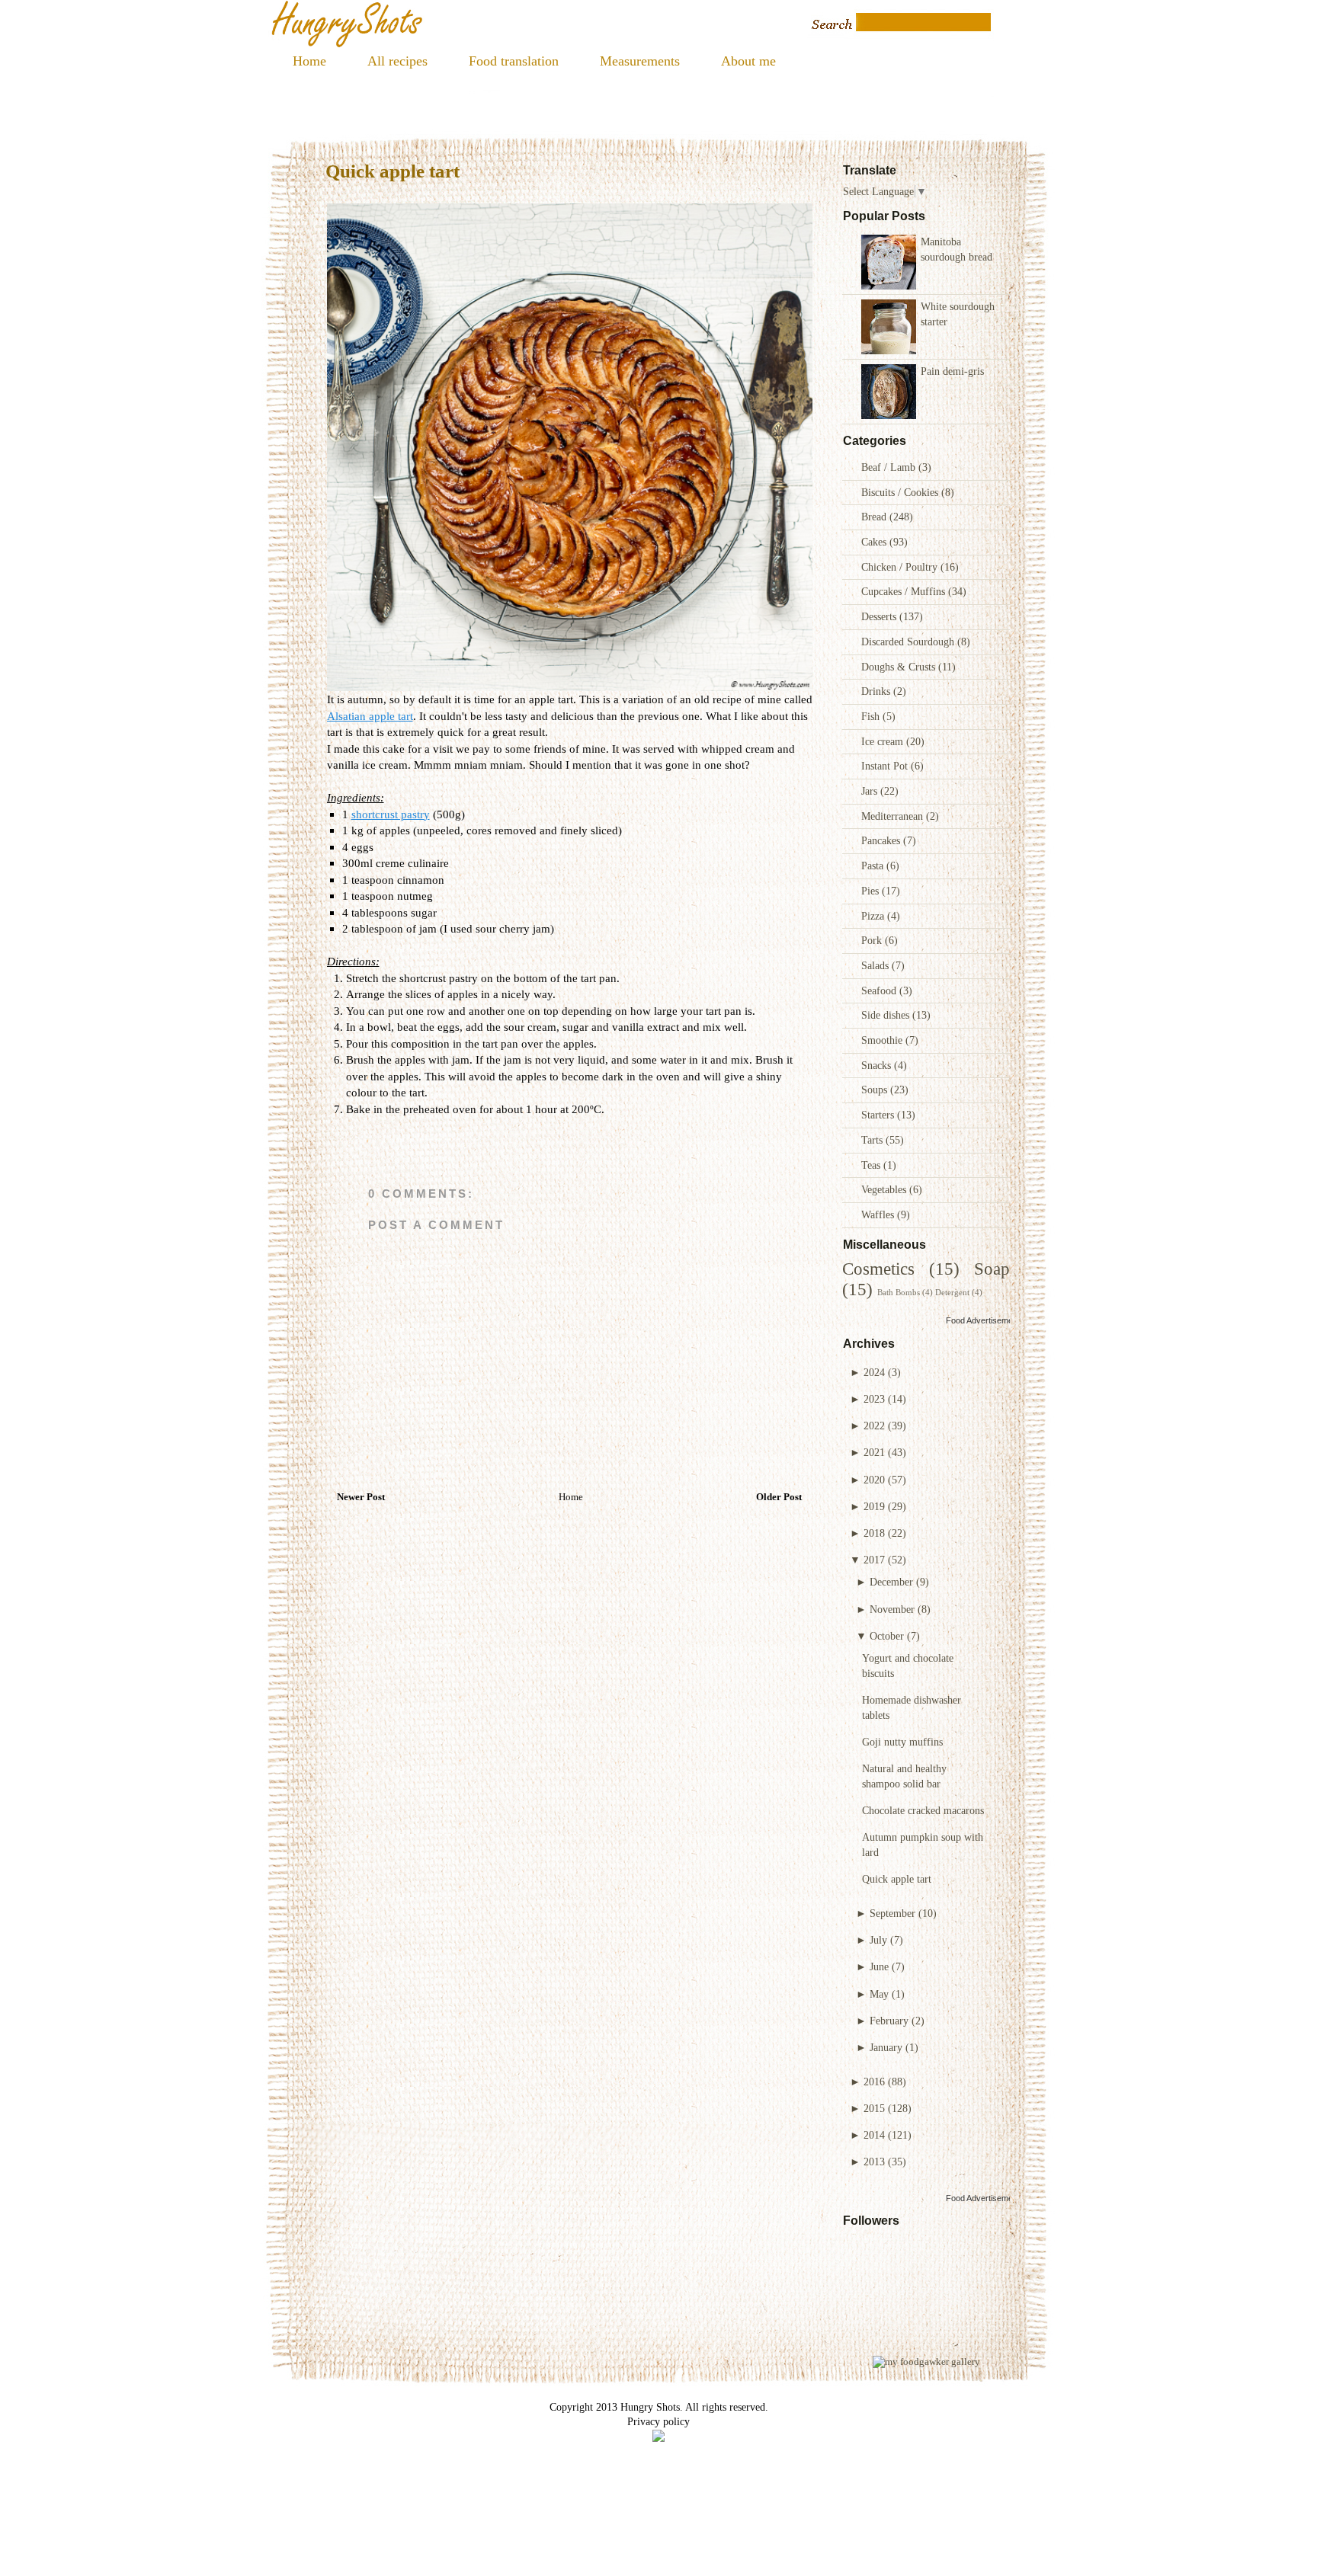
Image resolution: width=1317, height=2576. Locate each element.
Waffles (879, 1214)
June (879, 1966)
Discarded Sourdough (909, 642)
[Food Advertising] (658, 2438)
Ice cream (884, 741)
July (878, 1940)
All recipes (397, 61)
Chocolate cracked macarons (923, 1810)
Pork (873, 940)
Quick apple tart (897, 1879)
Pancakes (882, 840)
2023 (874, 1399)
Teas (872, 1165)
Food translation (514, 61)
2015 (874, 2108)
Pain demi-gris (952, 371)
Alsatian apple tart (370, 716)
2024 (874, 1372)
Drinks (877, 691)
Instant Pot (886, 766)
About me (748, 61)
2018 (874, 1533)
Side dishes (887, 1015)
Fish (872, 716)
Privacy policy (658, 2421)
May (879, 1994)
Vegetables (885, 1189)
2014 (874, 2135)
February (889, 2021)
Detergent (952, 1292)
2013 (874, 2162)
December (891, 1582)
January (886, 2047)
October (887, 1636)
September (892, 1913)
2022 (874, 1426)
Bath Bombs (899, 1292)
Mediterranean (894, 816)
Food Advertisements (985, 1320)
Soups (876, 1090)
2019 (874, 1506)
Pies (872, 891)
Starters (879, 1115)
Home (309, 61)
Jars (871, 791)
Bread (875, 517)
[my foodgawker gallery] (926, 2362)
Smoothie (883, 1040)
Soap (992, 1269)
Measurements (640, 61)
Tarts (873, 1140)
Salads (876, 965)
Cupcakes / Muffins (905, 591)
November (892, 1609)
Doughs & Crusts (900, 667)
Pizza (874, 916)
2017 (874, 1560)
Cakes (875, 542)
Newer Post (361, 1497)
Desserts (880, 616)
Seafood (880, 990)
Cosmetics (878, 1269)
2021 (874, 1452)
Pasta (874, 866)
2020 (874, 1480)
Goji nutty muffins (902, 1742)
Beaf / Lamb (890, 467)
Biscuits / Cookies (901, 492)
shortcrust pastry (391, 814)
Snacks (878, 1065)
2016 (874, 2082)
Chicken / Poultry (901, 567)
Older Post (779, 1497)
